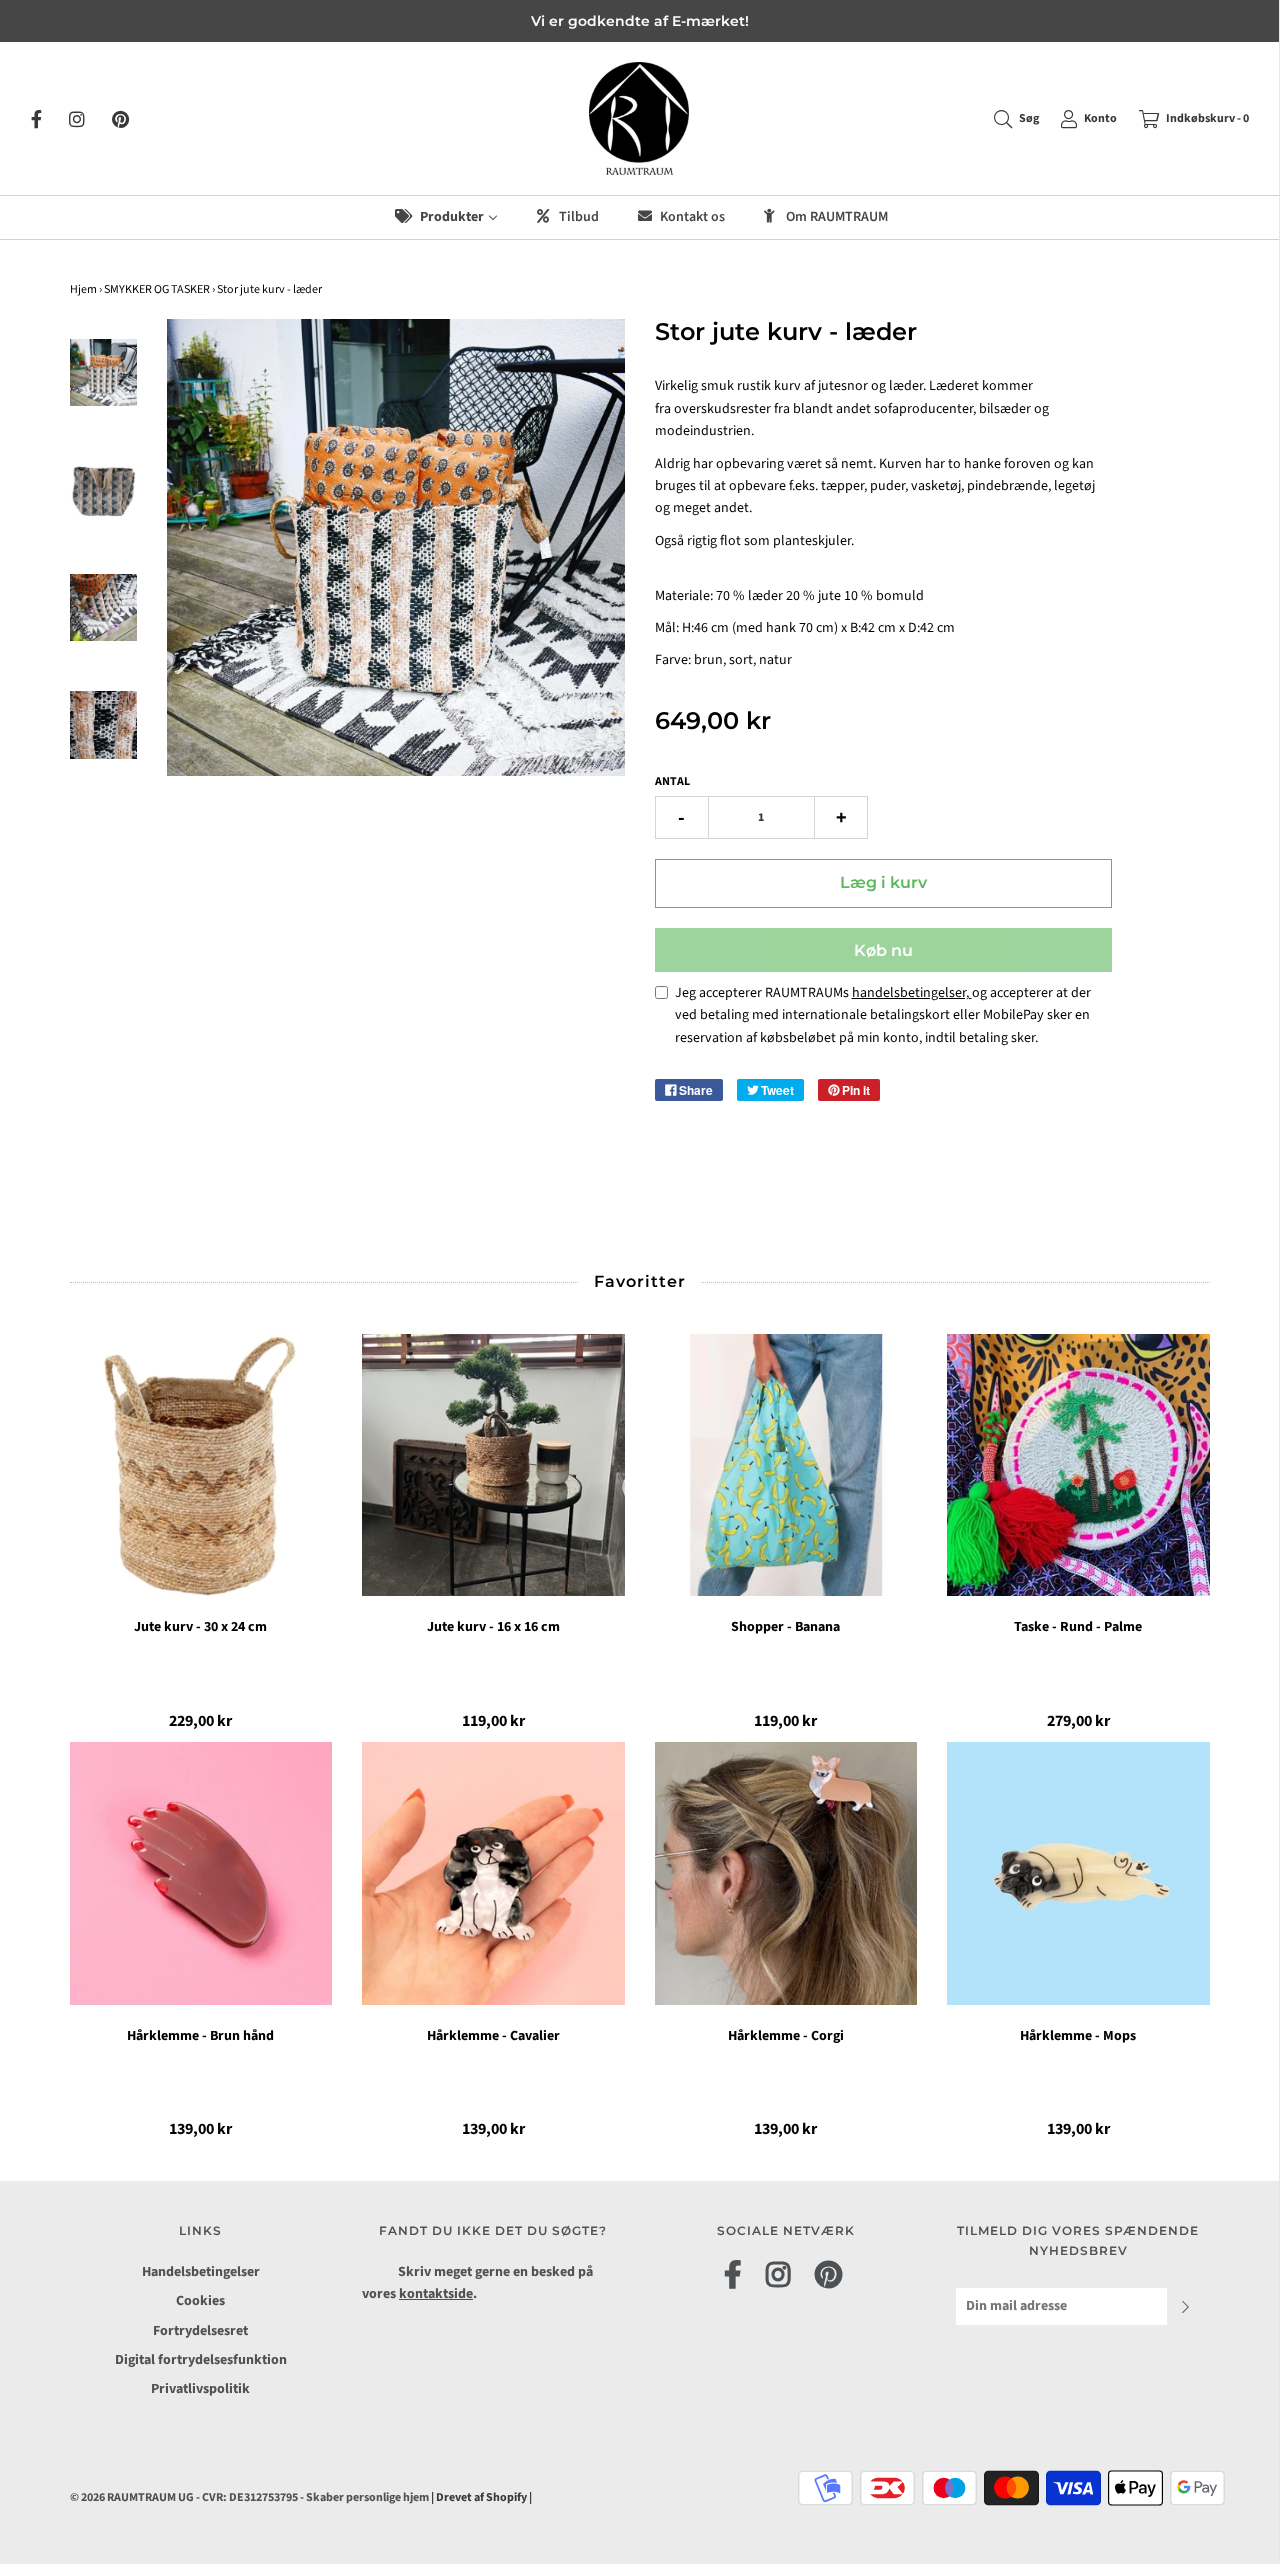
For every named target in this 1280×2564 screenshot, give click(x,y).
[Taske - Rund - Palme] (1078, 1465)
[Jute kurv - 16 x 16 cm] (493, 1465)
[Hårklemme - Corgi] (786, 1873)
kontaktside (436, 2294)
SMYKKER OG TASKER (157, 289)
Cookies (200, 2301)
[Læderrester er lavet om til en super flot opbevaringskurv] (104, 373)
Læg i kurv (883, 882)
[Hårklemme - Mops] (1078, 1873)
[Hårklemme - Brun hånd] (201, 1873)
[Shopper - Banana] (786, 1465)
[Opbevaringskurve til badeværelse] (104, 725)
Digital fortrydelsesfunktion (201, 2360)
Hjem (83, 289)
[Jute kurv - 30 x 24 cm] (201, 1465)
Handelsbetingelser (201, 2272)
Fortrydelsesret (200, 2331)
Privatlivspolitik (200, 2389)
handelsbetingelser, (912, 993)
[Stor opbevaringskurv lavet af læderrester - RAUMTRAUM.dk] (104, 608)
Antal (672, 781)
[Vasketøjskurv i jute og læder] (104, 490)
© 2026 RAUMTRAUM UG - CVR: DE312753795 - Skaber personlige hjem (250, 2497)
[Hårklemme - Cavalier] (493, 1873)
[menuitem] (445, 217)
